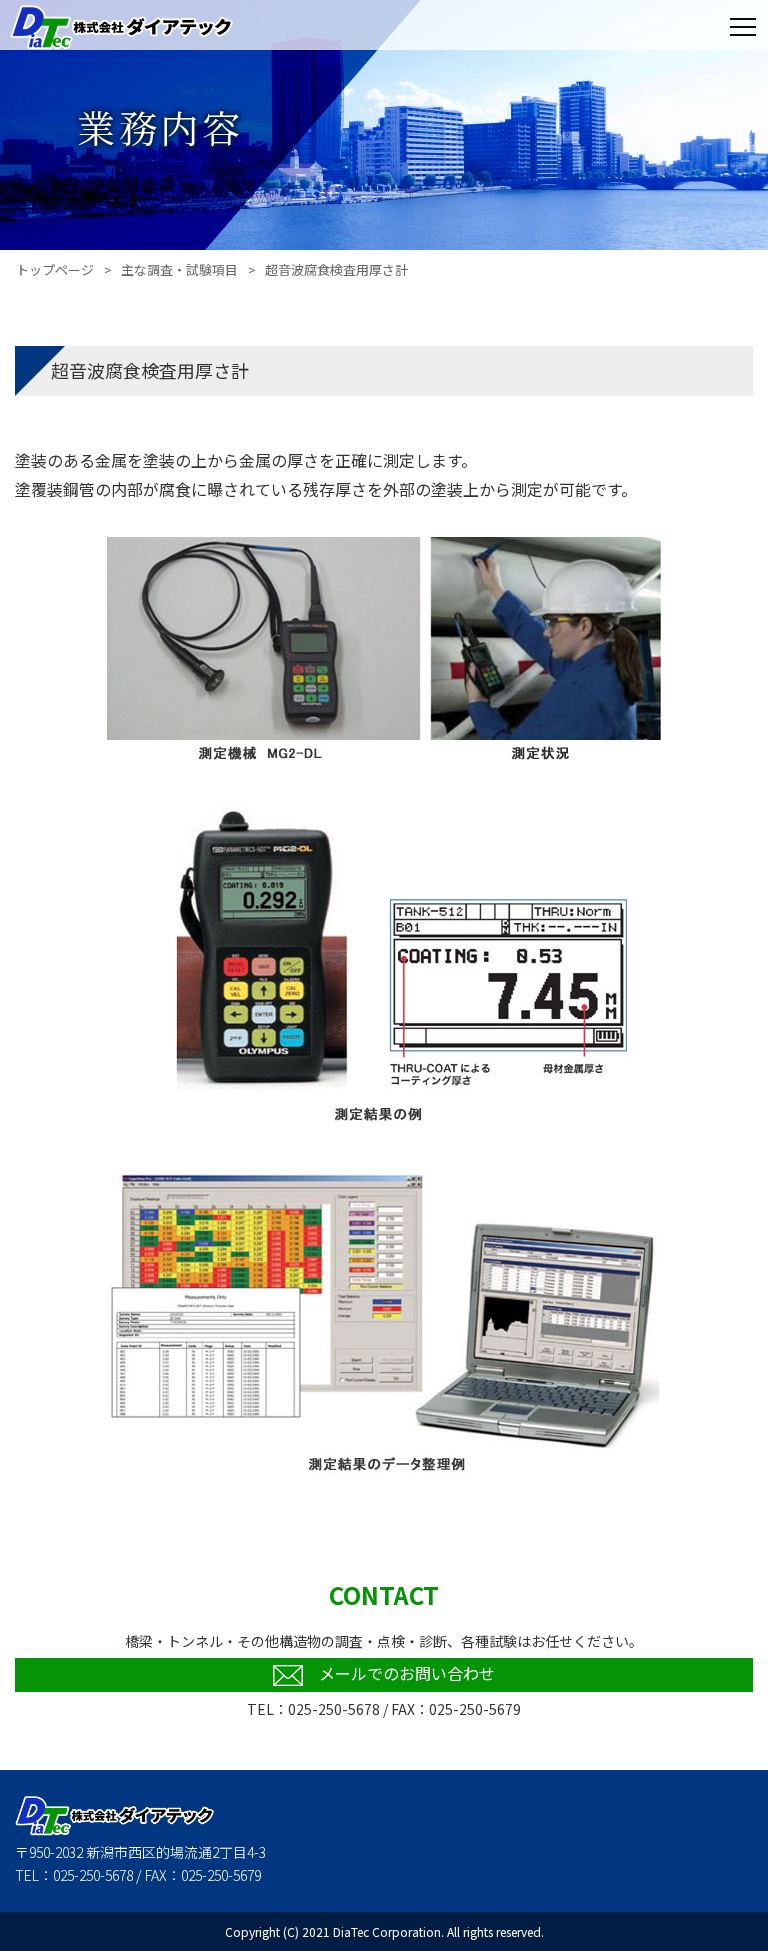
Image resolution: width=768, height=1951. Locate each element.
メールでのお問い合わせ (407, 1673)
